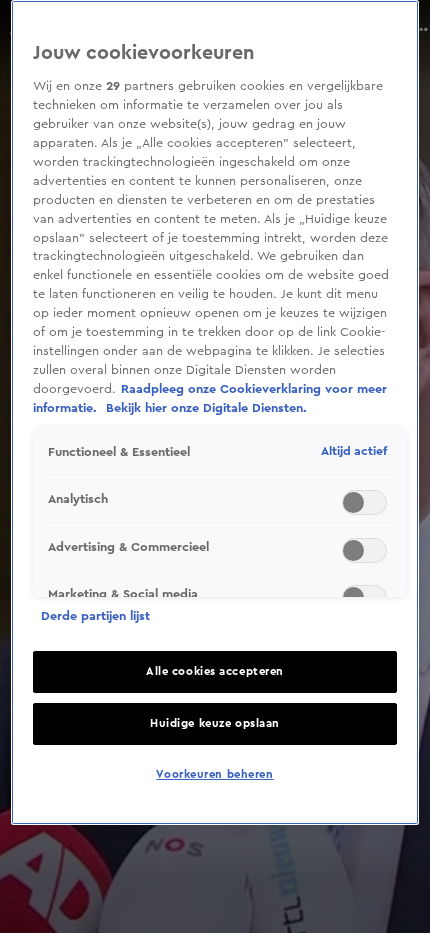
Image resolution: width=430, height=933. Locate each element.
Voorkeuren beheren (214, 774)
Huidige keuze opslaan (215, 723)
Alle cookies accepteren (215, 671)
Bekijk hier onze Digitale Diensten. (206, 408)
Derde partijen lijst (95, 616)
